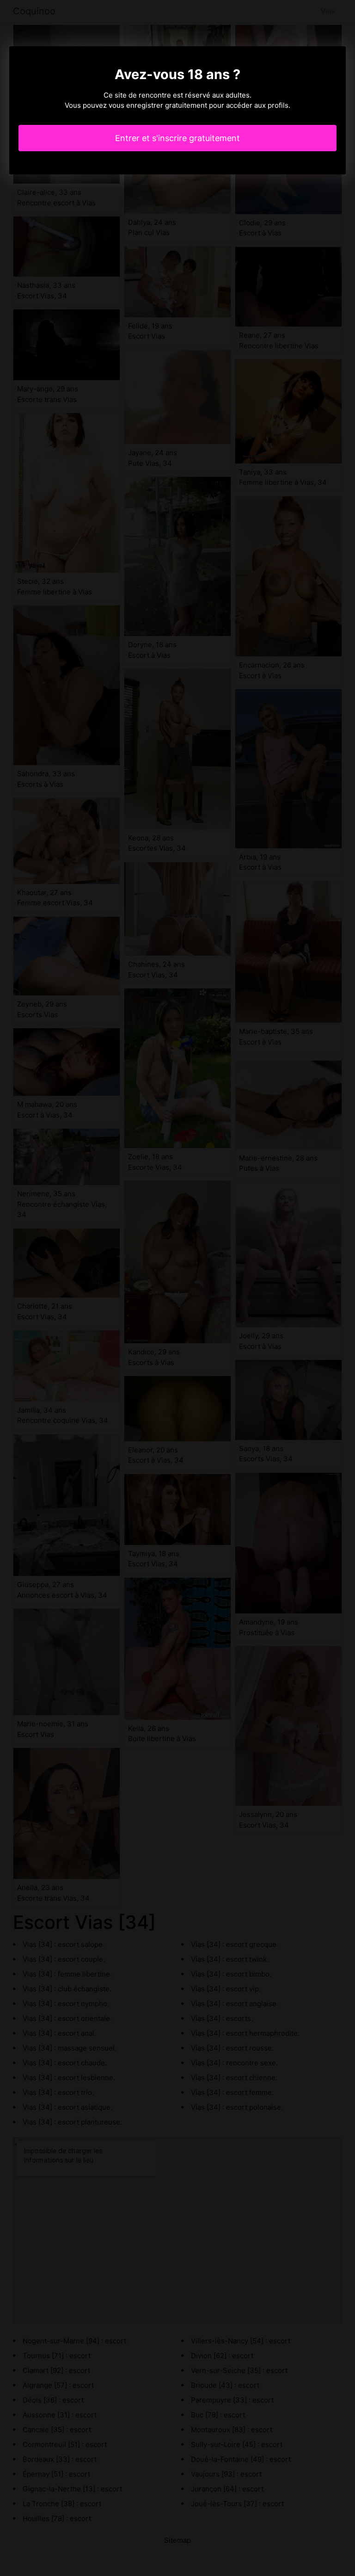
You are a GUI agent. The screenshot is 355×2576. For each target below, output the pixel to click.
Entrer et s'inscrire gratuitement (177, 138)
